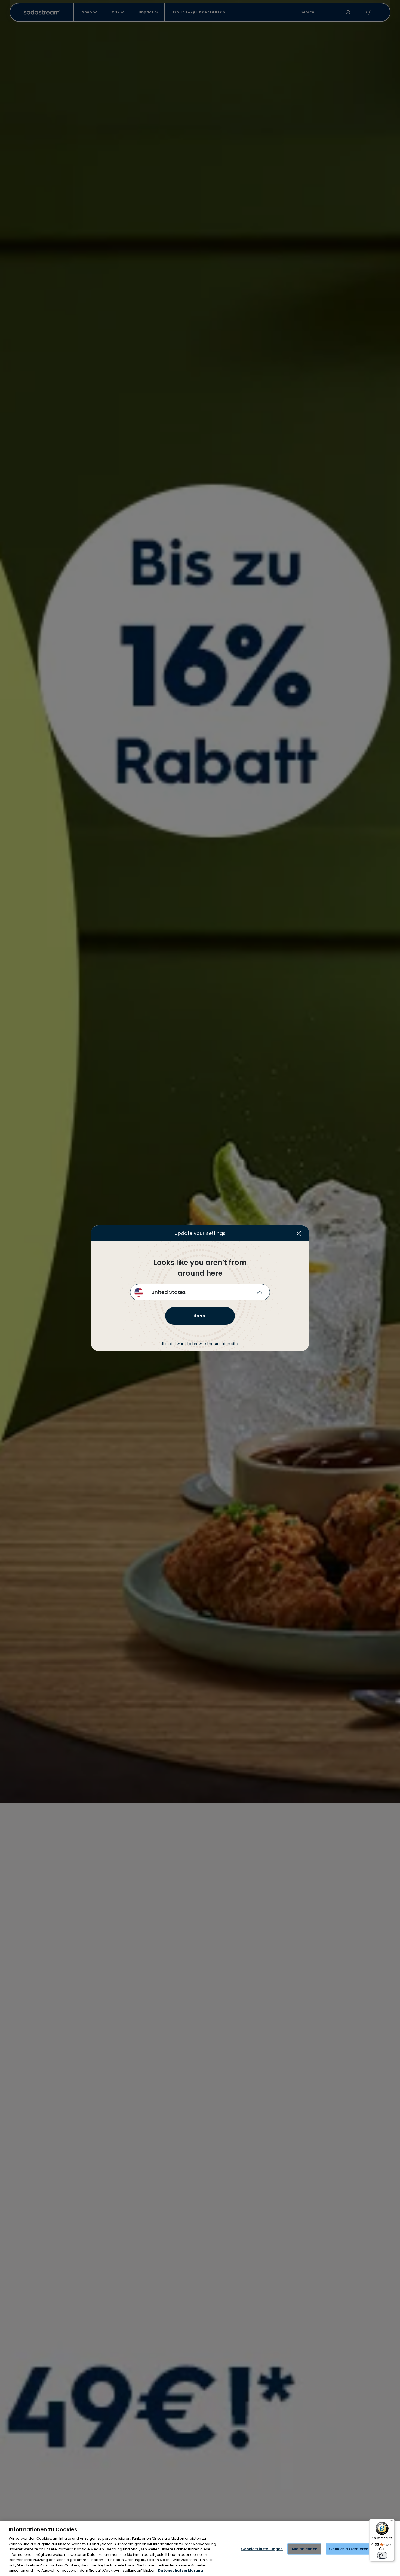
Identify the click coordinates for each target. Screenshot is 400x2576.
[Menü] (391, 2522)
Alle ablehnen (304, 2549)
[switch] (382, 2555)
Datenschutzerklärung (180, 2570)
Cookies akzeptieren (349, 2549)
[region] (200, 2548)
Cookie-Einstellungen (262, 2549)
